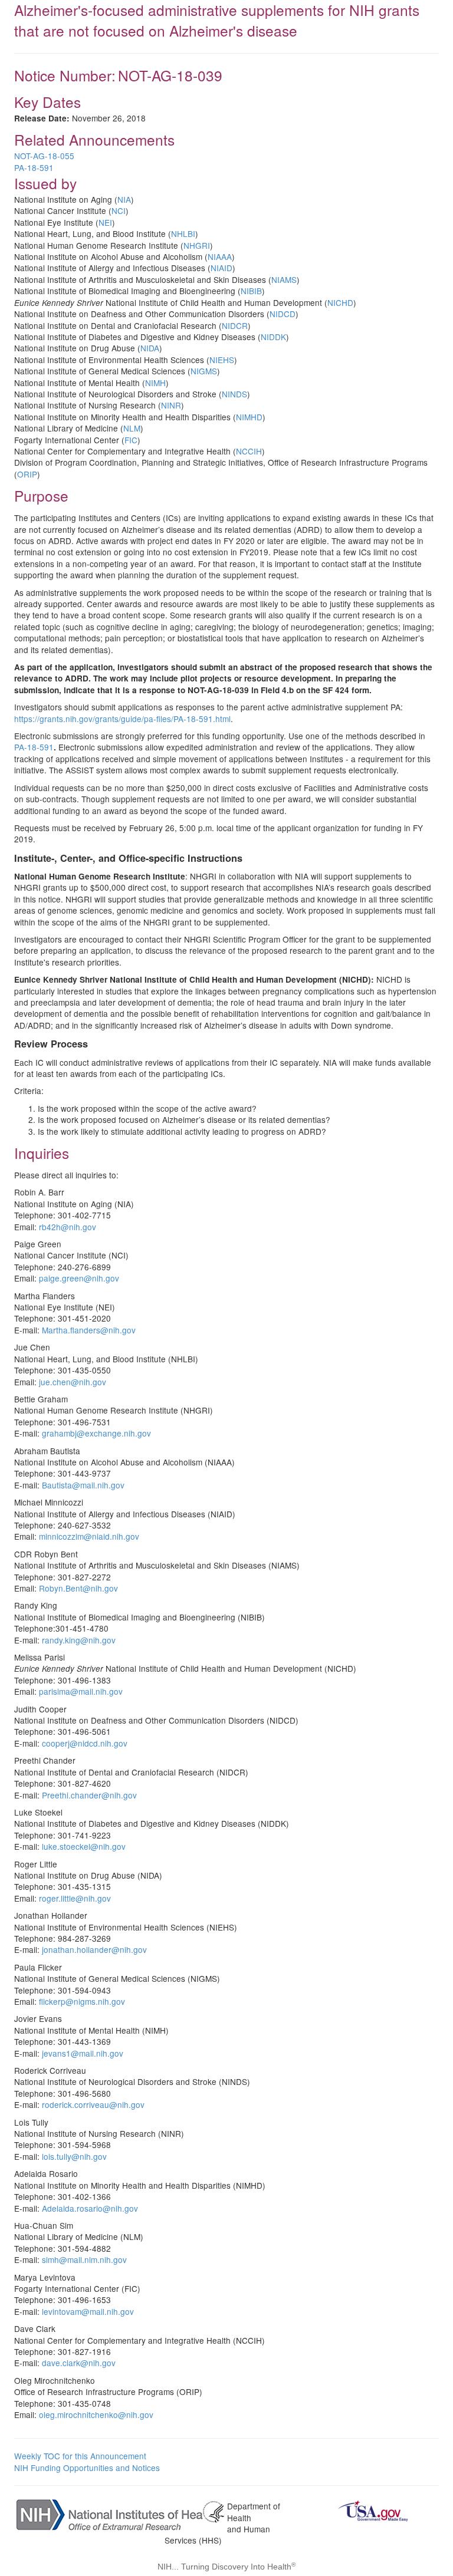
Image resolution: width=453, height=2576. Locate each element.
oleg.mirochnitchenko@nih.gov (96, 2414)
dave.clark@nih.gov (79, 2363)
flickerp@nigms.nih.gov (82, 2001)
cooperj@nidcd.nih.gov (85, 1743)
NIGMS (204, 371)
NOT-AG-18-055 (44, 156)
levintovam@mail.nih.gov (88, 2311)
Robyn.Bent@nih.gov (78, 1588)
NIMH (155, 383)
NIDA (150, 348)
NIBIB (251, 291)
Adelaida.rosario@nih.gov (90, 2208)
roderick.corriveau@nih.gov (93, 2104)
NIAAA (220, 256)
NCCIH (249, 451)
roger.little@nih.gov (75, 1898)
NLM (132, 428)
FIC (131, 440)
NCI (119, 210)
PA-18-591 (34, 167)
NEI (105, 222)
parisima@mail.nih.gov (81, 1691)
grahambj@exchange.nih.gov (96, 1433)
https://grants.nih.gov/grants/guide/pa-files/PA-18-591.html (122, 719)
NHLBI (183, 233)
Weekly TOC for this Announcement (80, 2456)
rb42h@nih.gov (68, 1227)
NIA (124, 199)
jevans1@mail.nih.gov (83, 2053)
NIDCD (283, 314)
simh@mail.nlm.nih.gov (84, 2259)
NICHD (340, 302)
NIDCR (235, 325)
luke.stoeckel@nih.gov (84, 1846)
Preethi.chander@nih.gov (89, 1795)
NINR (171, 405)
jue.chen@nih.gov (73, 1382)
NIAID (221, 268)
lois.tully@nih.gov (74, 2156)
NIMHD (249, 417)
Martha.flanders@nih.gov (89, 1330)
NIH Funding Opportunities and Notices (87, 2468)
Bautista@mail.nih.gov (83, 1485)
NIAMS (284, 279)
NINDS (234, 394)
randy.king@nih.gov (79, 1640)
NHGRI (197, 245)
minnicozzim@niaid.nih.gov (89, 1536)
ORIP (27, 474)
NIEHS (222, 360)
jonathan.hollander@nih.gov (94, 1949)
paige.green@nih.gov (79, 1278)
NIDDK (273, 337)
